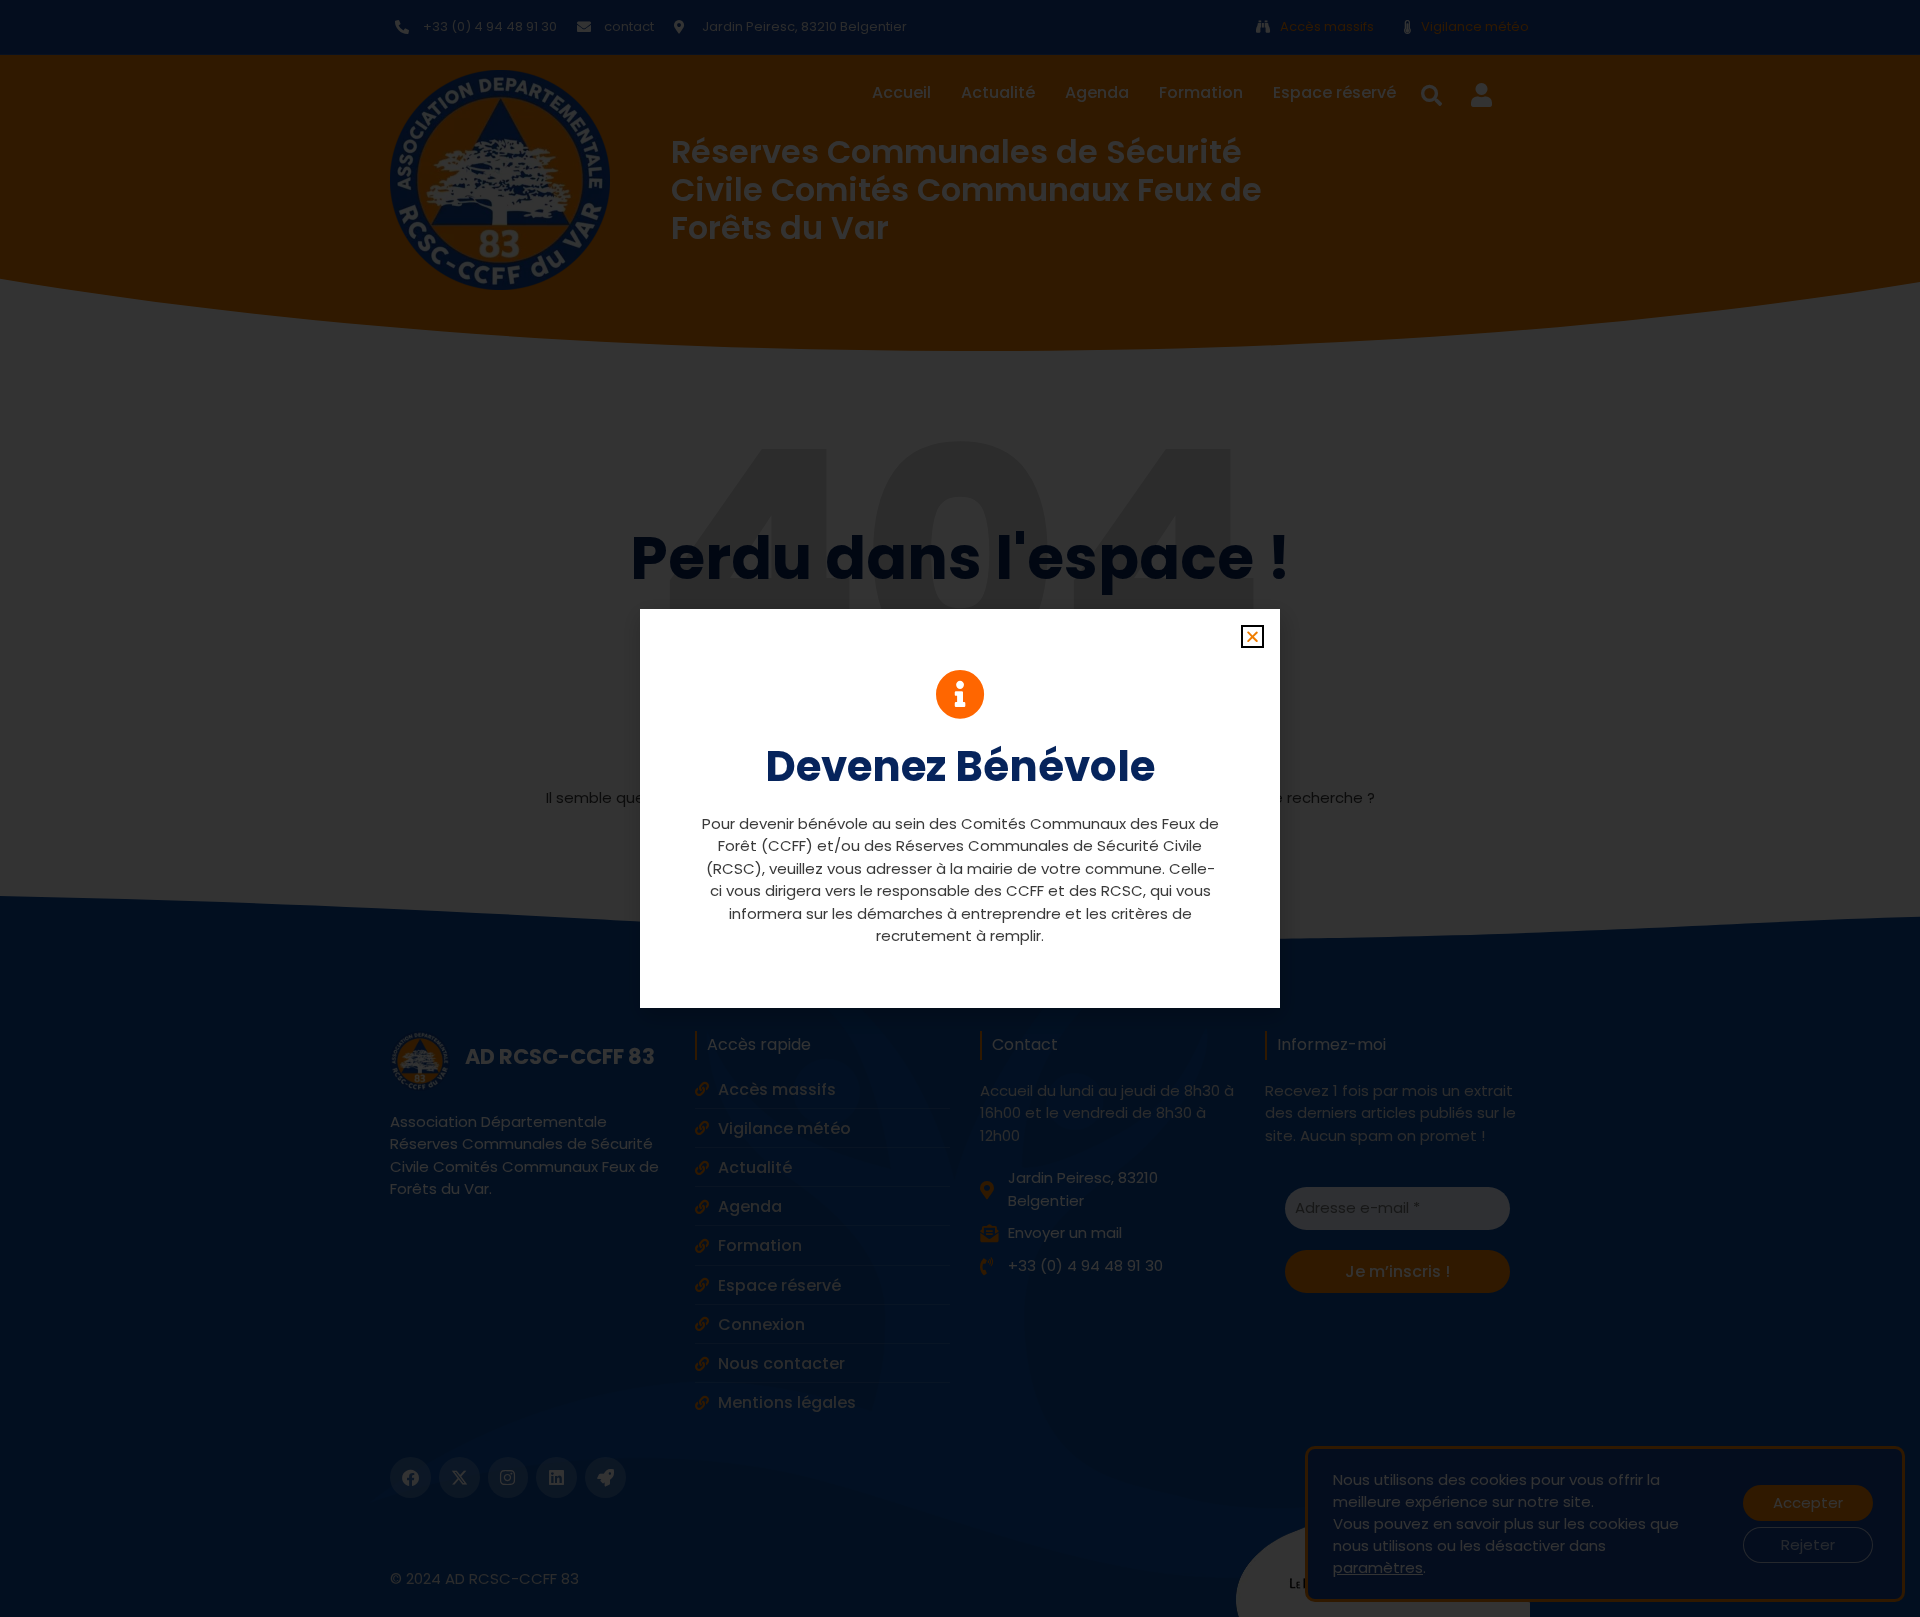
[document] (960, 808)
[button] (1252, 636)
